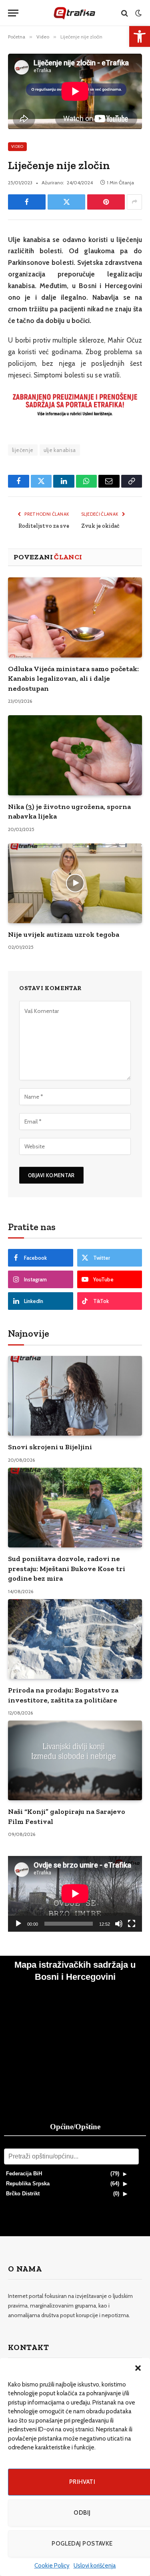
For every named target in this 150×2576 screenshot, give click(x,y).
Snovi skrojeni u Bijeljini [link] (50, 1447)
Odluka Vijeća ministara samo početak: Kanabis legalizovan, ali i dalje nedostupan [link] (73, 679)
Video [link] (17, 146)
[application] (75, 1894)
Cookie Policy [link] (52, 2566)
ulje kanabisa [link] (60, 450)
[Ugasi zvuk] (119, 1924)
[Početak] (18, 1924)
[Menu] (13, 13)
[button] (138, 2368)
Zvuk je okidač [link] (100, 526)
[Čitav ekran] (132, 1924)
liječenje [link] (23, 450)
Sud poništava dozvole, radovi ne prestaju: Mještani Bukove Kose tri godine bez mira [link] (67, 1568)
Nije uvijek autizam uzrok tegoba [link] (64, 934)
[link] (140, 36)
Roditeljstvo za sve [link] (44, 526)
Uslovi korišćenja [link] (95, 2566)
